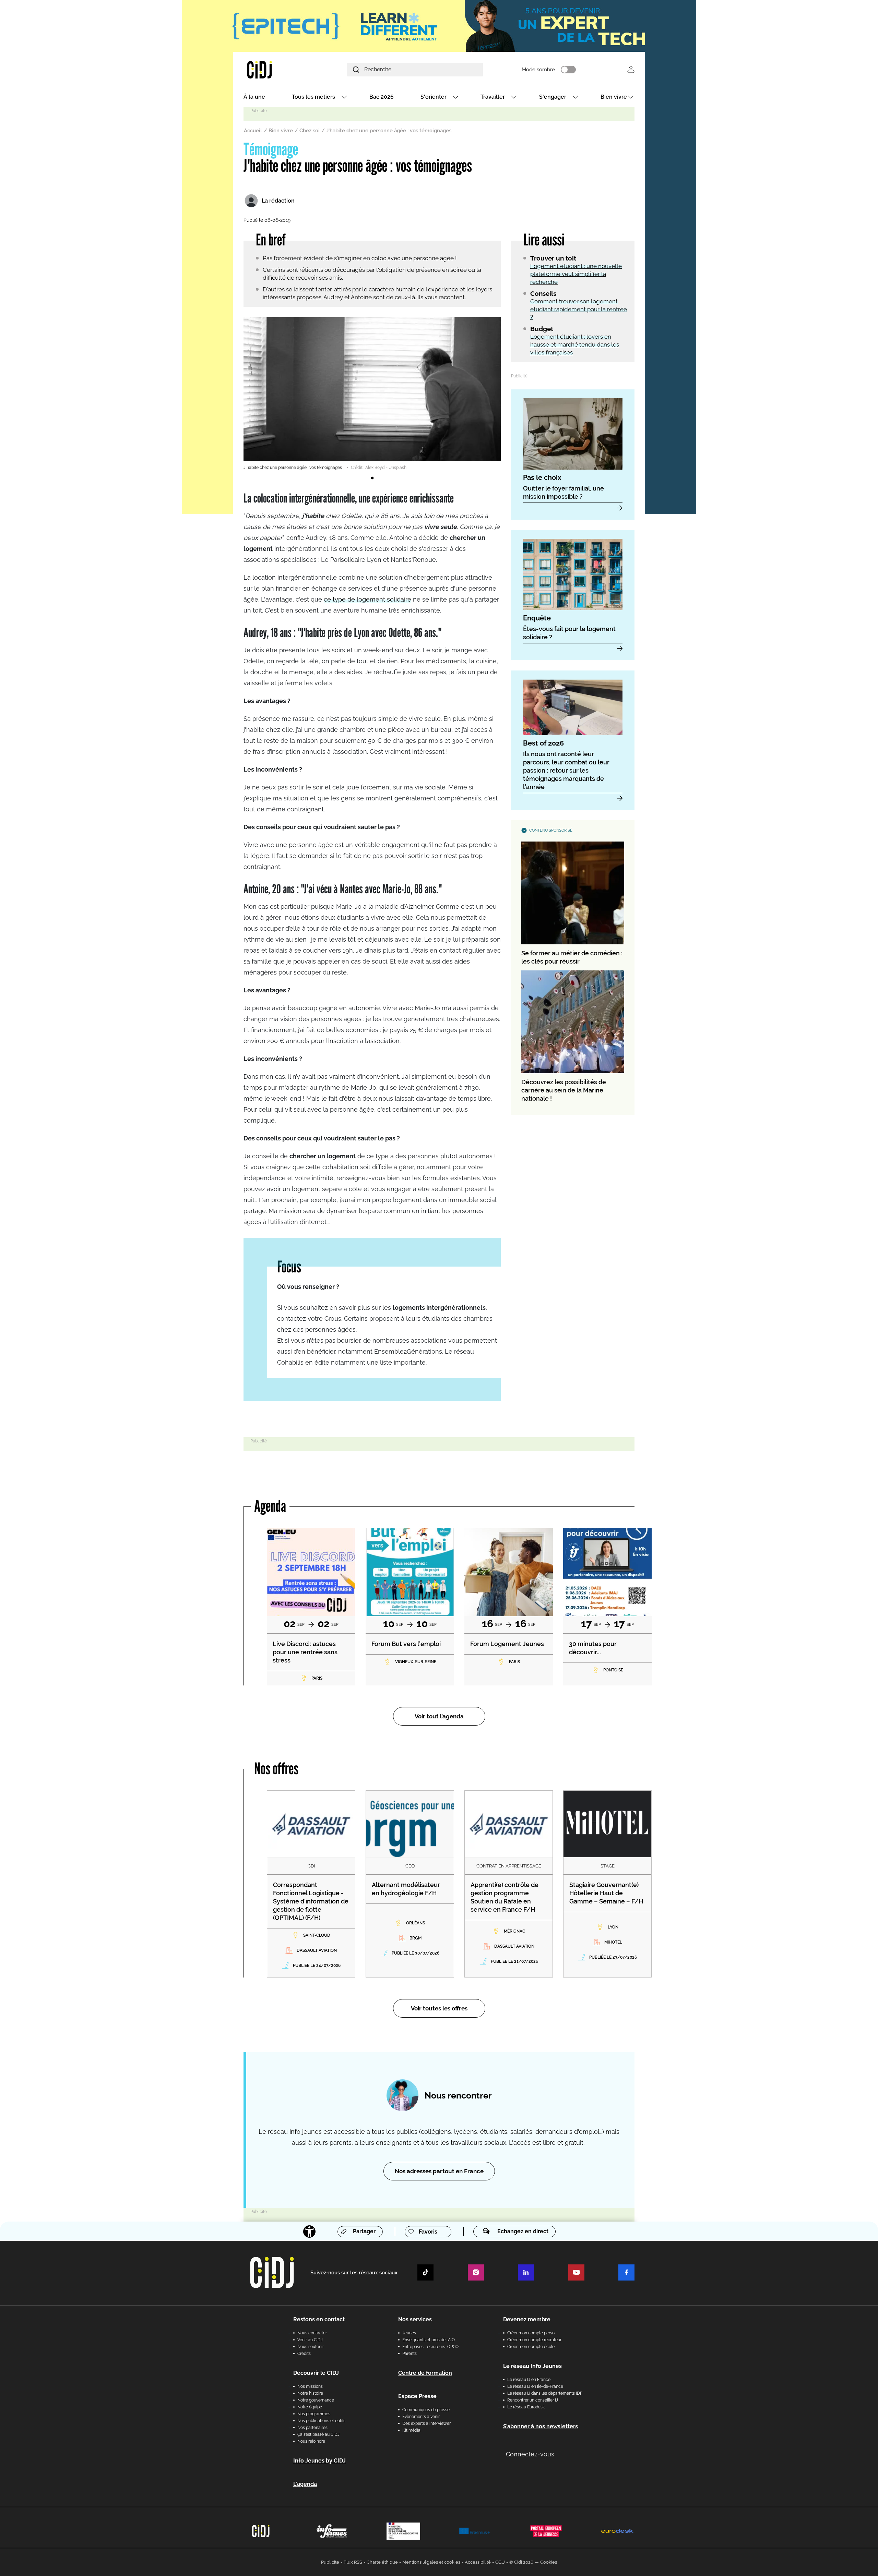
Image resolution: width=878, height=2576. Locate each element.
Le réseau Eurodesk (526, 2407)
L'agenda (305, 2484)
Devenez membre (527, 2319)
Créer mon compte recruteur (534, 2340)
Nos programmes (314, 2414)
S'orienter (434, 97)
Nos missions (310, 2386)
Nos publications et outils (321, 2421)
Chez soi (310, 131)
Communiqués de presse (426, 2410)
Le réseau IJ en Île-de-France (535, 2386)
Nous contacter (312, 2333)
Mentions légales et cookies (431, 2562)
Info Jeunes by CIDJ (319, 2461)
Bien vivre (614, 97)
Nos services (415, 2319)
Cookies (549, 2562)
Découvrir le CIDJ (316, 2373)
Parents (410, 2354)
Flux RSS (353, 2562)
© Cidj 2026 (521, 2562)
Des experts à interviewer (426, 2423)
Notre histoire (310, 2393)
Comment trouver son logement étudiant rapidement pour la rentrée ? (579, 309)
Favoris (428, 2232)
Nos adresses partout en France (439, 2171)
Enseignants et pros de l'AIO (429, 2340)
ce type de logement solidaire (367, 599)
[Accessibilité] (309, 2232)
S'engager (553, 97)
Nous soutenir (311, 2347)
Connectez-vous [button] (530, 2454)
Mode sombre (538, 70)
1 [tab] (372, 478)
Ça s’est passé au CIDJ (318, 2434)
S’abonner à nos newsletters (541, 2426)
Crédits (304, 2354)
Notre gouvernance (316, 2400)
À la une (254, 97)
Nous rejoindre (311, 2441)
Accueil (253, 131)
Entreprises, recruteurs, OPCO (430, 2347)
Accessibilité (478, 2562)
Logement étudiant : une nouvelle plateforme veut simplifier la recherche (576, 274)
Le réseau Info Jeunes (532, 2366)
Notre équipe (310, 2407)
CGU (500, 2562)
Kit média (411, 2430)
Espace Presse (417, 2396)
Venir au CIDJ (310, 2340)
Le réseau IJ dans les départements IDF (545, 2393)
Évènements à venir (421, 2417)
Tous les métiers (313, 97)
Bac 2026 (382, 97)
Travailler (493, 97)
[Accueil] (276, 69)
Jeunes (409, 2333)
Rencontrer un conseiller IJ (533, 2400)
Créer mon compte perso (531, 2333)
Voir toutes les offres (439, 2008)
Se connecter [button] (631, 69)
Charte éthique (382, 2562)
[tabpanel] (372, 394)
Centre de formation (425, 2373)
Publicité (330, 2562)
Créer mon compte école (531, 2347)
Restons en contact (319, 2319)
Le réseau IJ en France (529, 2380)
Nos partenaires (312, 2428)
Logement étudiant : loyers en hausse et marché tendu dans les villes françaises (575, 344)
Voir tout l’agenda (439, 1716)
